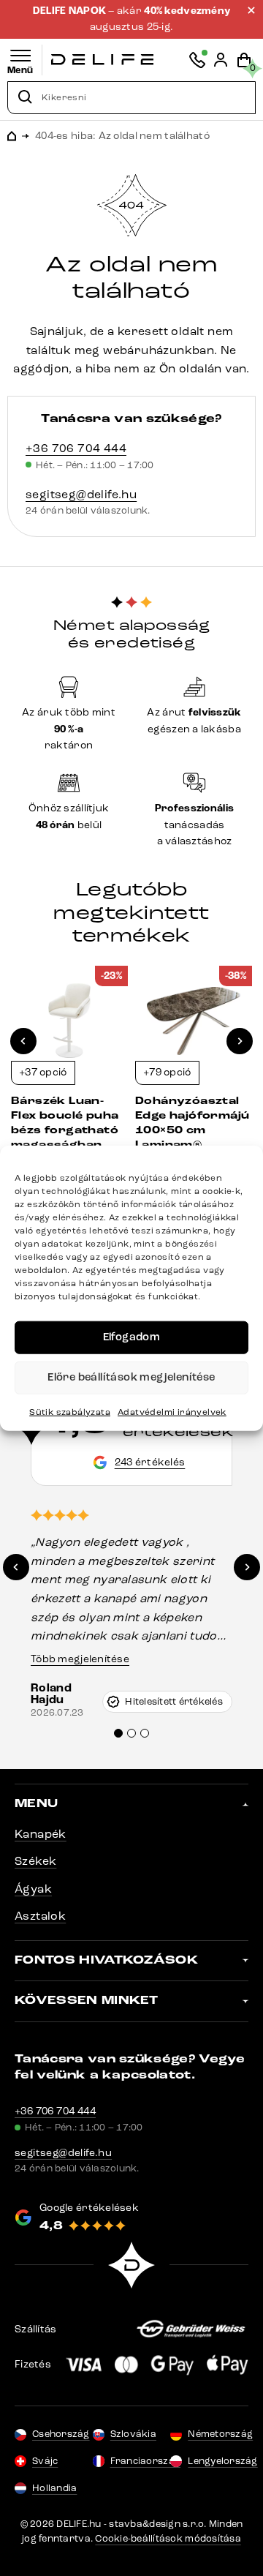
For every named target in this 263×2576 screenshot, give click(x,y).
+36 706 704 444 (76, 448)
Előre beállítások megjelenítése (131, 1377)
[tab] (118, 1733)
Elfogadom (132, 1337)
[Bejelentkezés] (221, 60)
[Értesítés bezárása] (251, 10)
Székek (35, 1861)
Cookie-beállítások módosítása (168, 2539)
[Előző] (23, 1041)
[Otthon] (102, 60)
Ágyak (33, 1889)
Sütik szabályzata (70, 1411)
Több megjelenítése (80, 1659)
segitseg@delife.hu (81, 494)
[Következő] (240, 1041)
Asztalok (40, 1916)
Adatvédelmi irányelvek (172, 1411)
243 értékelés (150, 1462)
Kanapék (41, 1834)
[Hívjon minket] (197, 60)
